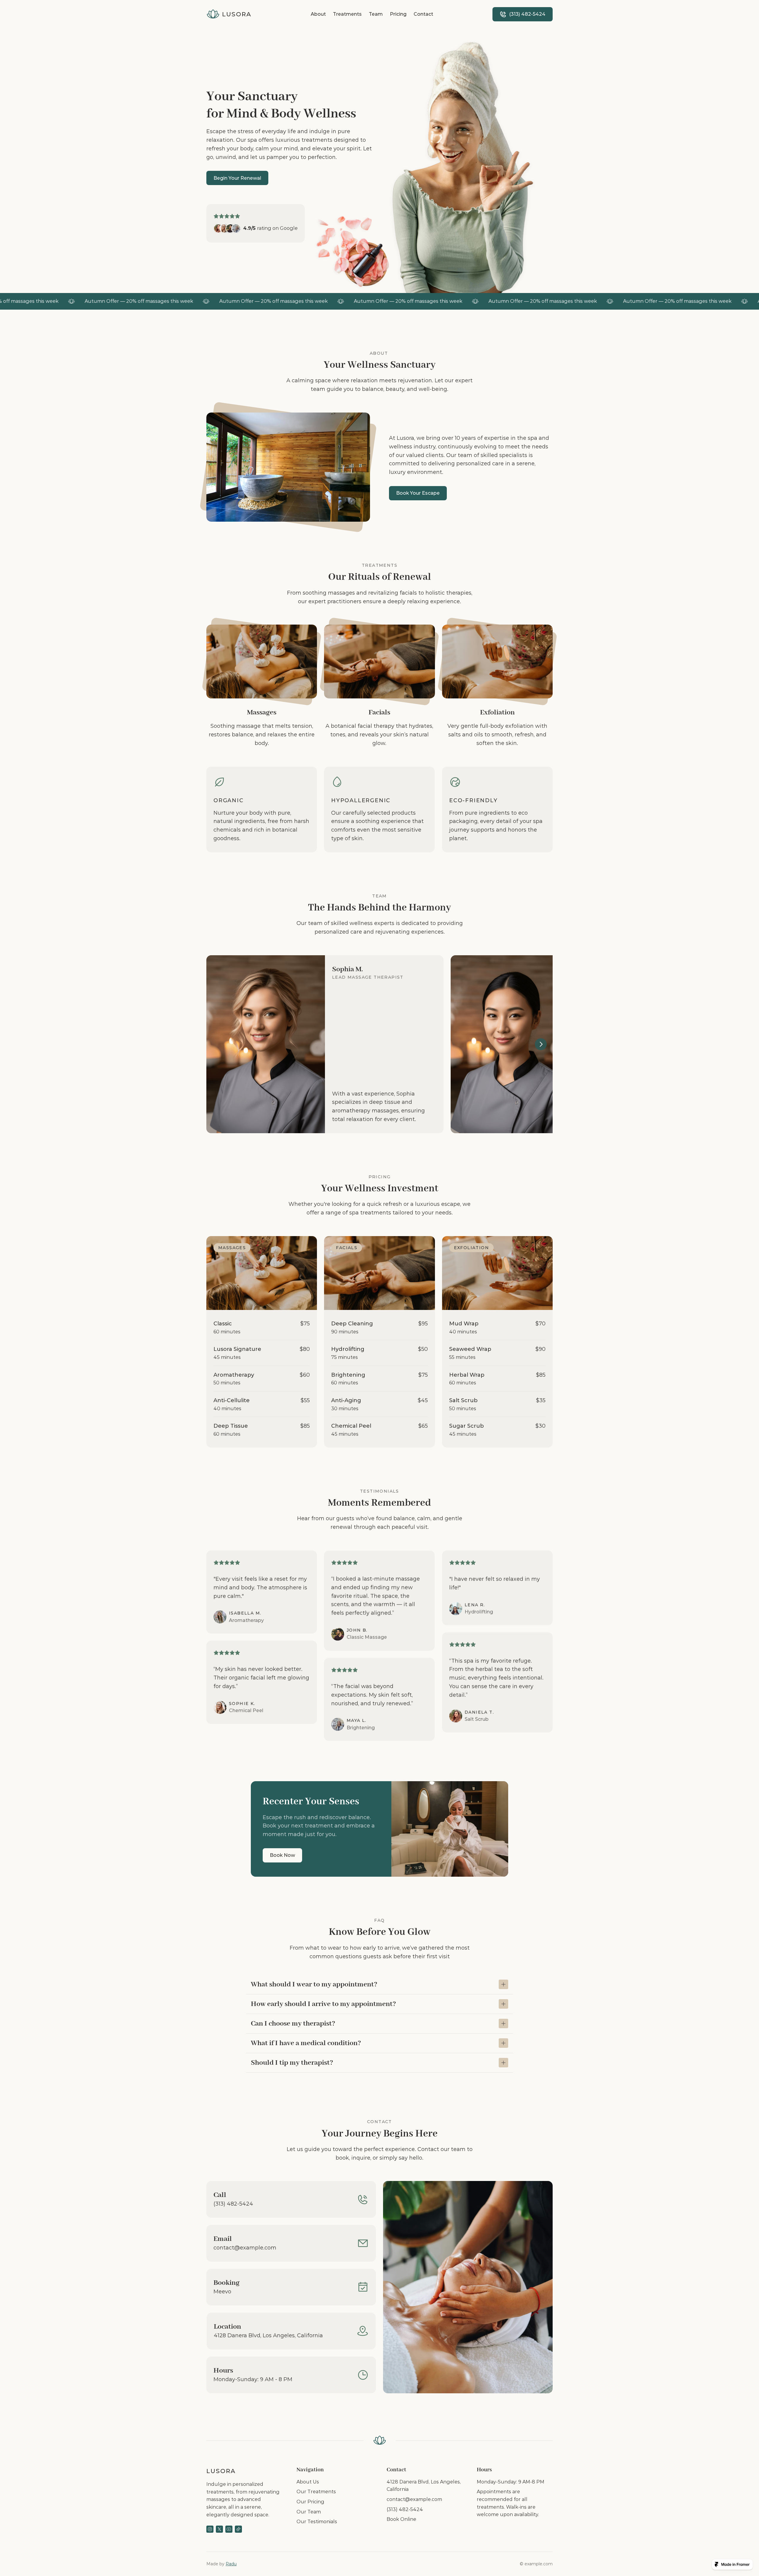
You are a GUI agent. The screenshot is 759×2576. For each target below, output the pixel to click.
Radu (231, 2564)
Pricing (398, 14)
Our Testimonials (317, 2522)
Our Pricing (310, 2502)
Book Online (401, 2519)
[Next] (541, 1044)
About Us (308, 2482)
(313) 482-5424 (405, 2509)
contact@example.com (414, 2499)
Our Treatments (316, 2492)
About (318, 14)
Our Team (309, 2512)
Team (376, 14)
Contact (423, 14)
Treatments (347, 14)
